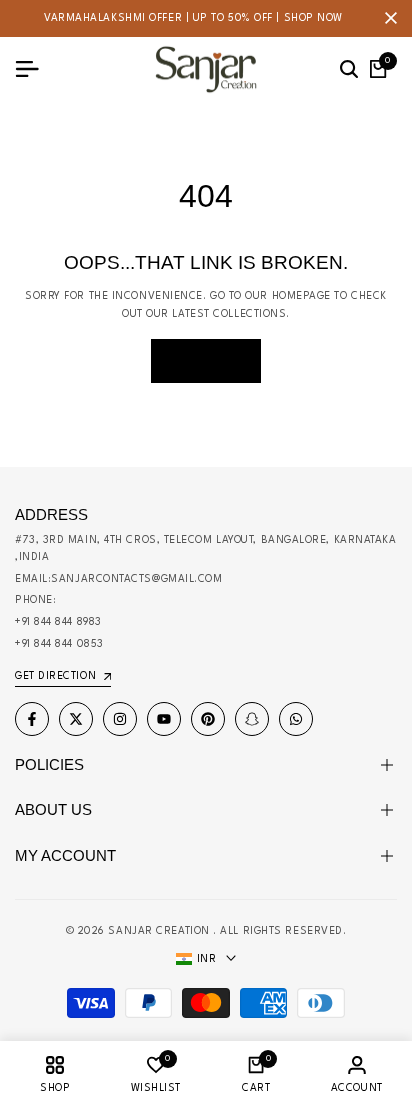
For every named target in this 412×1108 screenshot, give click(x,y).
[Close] (387, 18)
